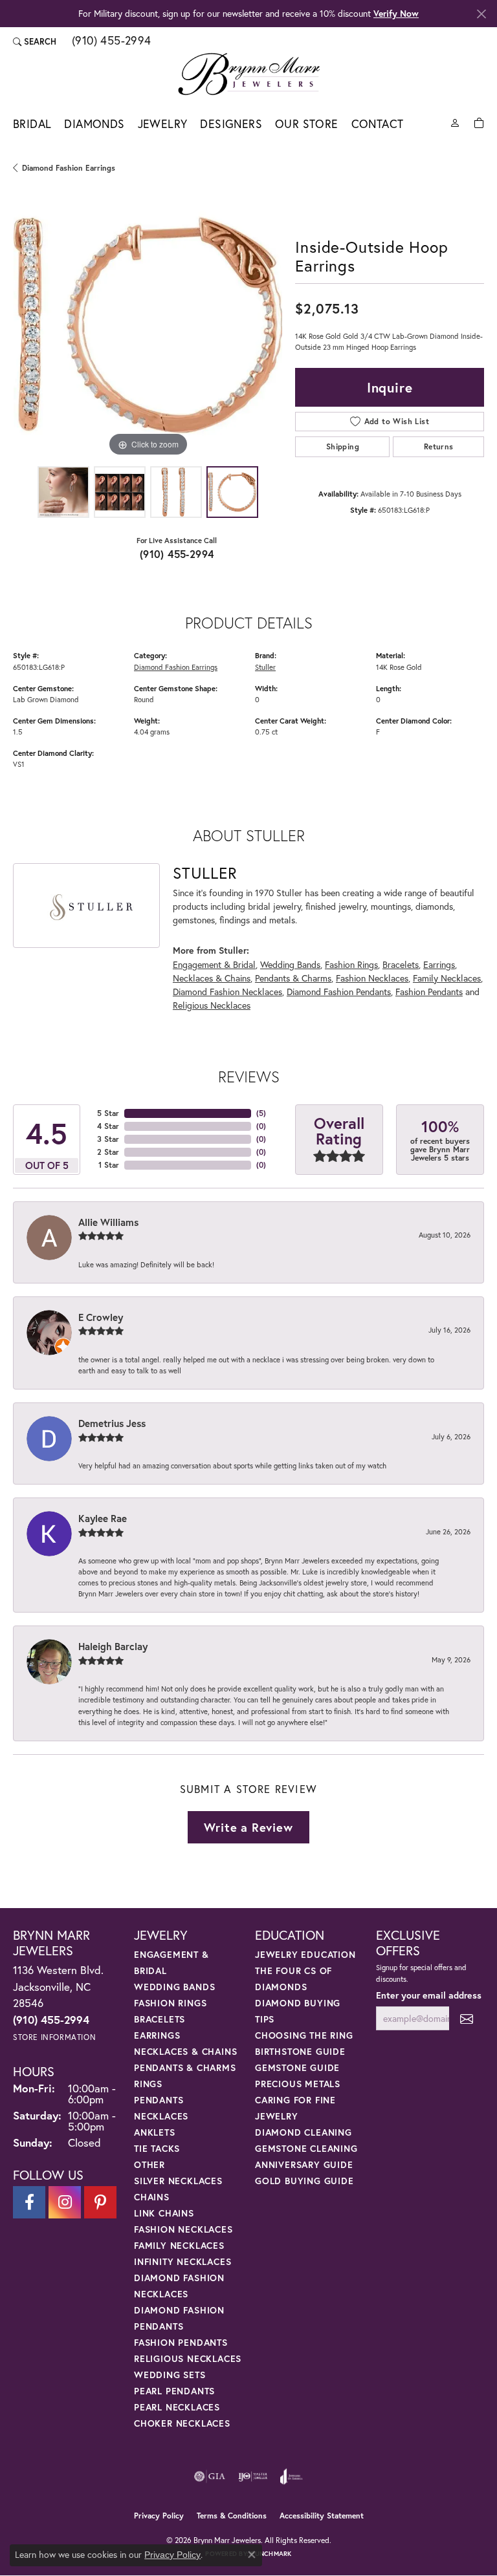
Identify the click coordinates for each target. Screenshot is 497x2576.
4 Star (108, 1126)
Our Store (307, 124)
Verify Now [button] (396, 13)
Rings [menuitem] (148, 2084)
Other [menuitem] (149, 2164)
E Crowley (101, 1317)
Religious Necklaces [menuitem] (188, 2358)
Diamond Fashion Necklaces (227, 992)
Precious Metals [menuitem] (298, 2084)
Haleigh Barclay (113, 1646)
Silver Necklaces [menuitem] (178, 2181)
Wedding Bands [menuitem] (174, 1987)
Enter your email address (429, 1995)
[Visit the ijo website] (253, 2476)
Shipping (343, 446)
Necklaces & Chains (212, 978)
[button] (35, 41)
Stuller (265, 667)
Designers (231, 124)
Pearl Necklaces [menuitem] (177, 2407)
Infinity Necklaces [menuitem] (182, 2261)
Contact (378, 124)
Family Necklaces (447, 978)
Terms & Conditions (232, 2516)
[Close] (481, 14)
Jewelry (163, 124)
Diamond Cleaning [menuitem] (304, 2132)
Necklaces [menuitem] (161, 2116)
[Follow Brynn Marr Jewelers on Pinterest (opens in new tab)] (100, 2202)
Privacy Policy (159, 2516)
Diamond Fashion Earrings (69, 168)
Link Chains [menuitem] (164, 2213)
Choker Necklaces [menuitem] (182, 2423)
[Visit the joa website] (292, 2476)
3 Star (108, 1139)
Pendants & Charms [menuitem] (185, 2067)
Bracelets (401, 964)
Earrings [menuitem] (157, 2035)
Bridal (32, 124)
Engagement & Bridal (214, 964)
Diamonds (94, 124)
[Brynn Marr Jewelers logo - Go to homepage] (249, 74)
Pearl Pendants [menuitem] (174, 2391)
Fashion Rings (351, 964)
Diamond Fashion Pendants (339, 992)
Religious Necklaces (212, 1005)
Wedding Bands (290, 964)
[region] (148, 325)
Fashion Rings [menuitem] (170, 2003)
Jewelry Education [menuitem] (305, 1954)
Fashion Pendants (429, 992)
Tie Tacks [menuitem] (157, 2148)
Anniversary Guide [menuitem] (304, 2164)
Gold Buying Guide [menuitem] (304, 2181)
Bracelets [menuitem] (160, 2019)
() (261, 1113)
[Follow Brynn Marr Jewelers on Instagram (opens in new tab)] (65, 2202)
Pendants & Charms (293, 978)
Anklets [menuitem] (155, 2132)
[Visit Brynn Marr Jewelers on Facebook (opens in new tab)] (29, 2202)
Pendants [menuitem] (159, 2100)
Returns (439, 446)
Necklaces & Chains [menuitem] (185, 2051)
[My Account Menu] (455, 122)
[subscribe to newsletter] (467, 2018)
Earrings (439, 964)
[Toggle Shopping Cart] (479, 122)
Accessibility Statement (322, 2516)
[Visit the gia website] (210, 2476)
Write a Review (248, 1827)
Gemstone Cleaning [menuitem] (306, 2148)
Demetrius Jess (112, 1423)
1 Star (109, 1165)
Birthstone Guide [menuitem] (300, 2051)
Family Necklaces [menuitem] (179, 2245)
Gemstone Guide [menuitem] (297, 2067)
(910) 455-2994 (177, 554)
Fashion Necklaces (372, 978)
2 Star (108, 1152)
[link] (110, 41)
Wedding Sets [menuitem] (170, 2375)
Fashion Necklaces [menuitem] (183, 2229)
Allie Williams (108, 1222)
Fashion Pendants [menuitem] (181, 2342)
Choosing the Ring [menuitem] (304, 2035)
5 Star (108, 1113)
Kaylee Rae (103, 1518)
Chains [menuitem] (152, 2197)
